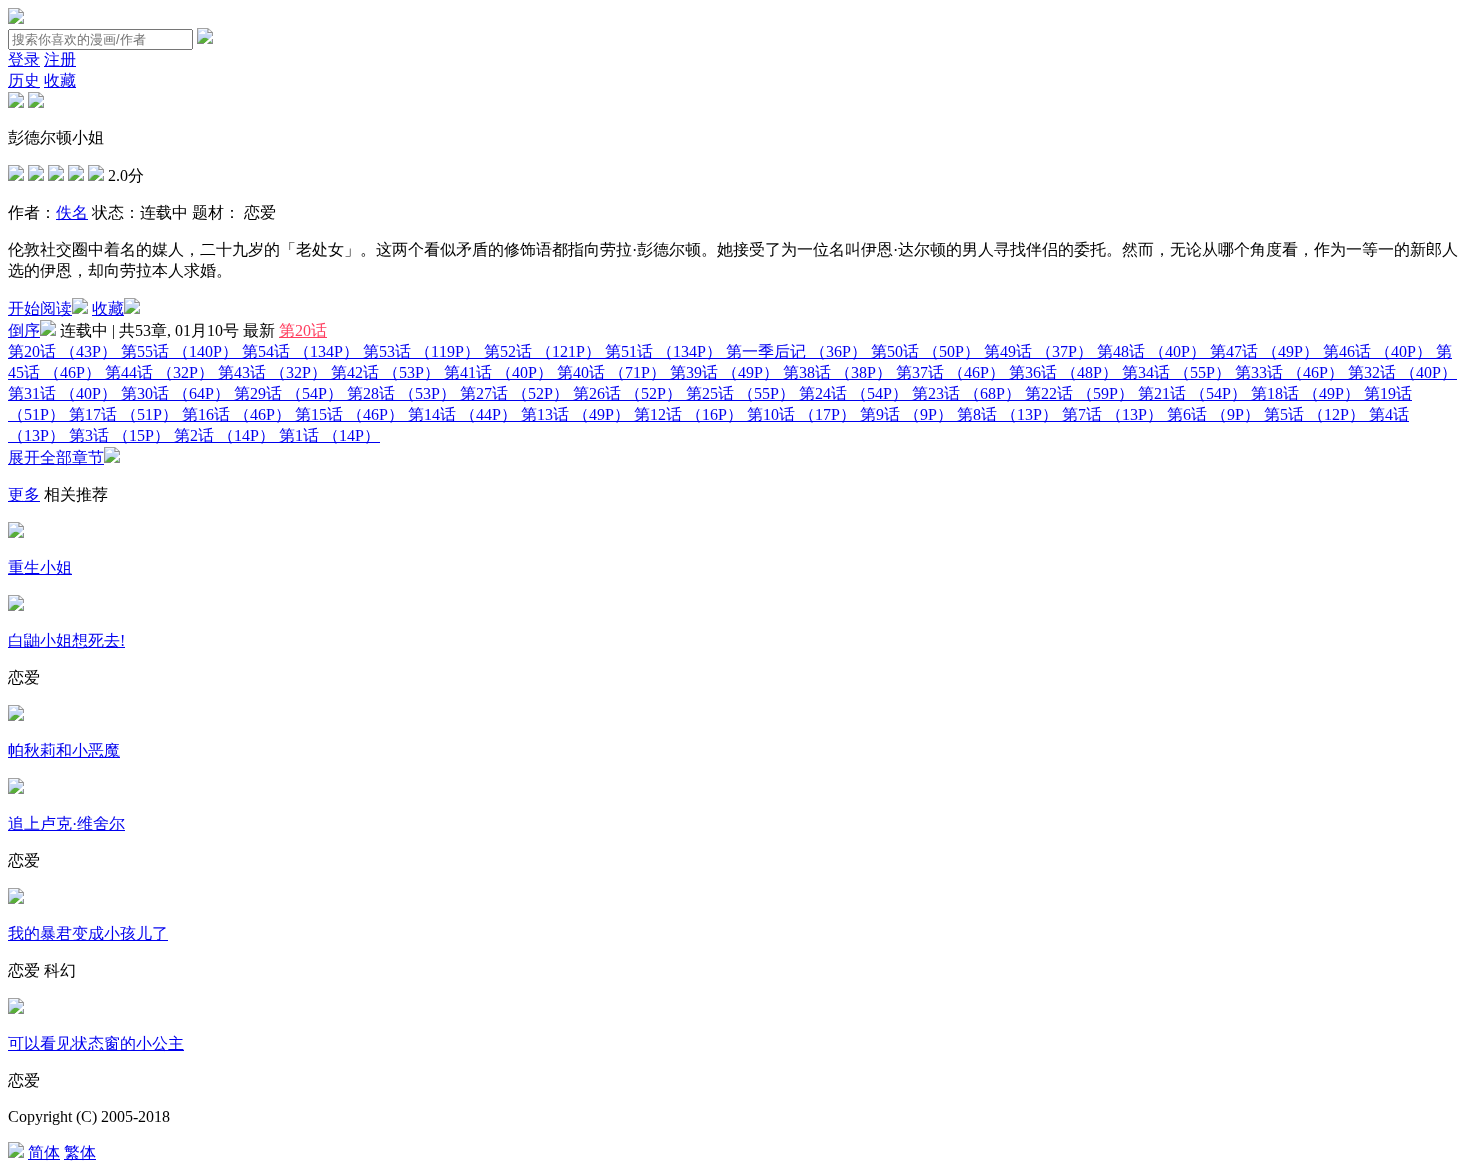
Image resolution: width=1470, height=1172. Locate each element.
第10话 (801, 414)
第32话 (1402, 372)
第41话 (498, 372)
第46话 (1377, 351)
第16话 (236, 414)
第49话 (1038, 351)
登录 (24, 59)
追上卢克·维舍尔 (66, 823)
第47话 (1264, 351)
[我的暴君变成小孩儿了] (16, 898)
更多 (24, 494)
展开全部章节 (56, 457)
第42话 (385, 372)
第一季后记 (796, 351)
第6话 (1213, 414)
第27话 (514, 393)
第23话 (966, 393)
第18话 (1305, 393)
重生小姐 (40, 567)
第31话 (62, 393)
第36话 (1063, 372)
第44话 (159, 372)
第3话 (119, 435)
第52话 (542, 351)
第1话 (329, 435)
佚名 (72, 212)
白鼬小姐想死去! (66, 640)
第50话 (925, 351)
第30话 (175, 393)
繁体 (80, 1152)
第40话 (611, 372)
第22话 (1079, 393)
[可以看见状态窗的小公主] (16, 1008)
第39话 (724, 372)
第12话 (688, 414)
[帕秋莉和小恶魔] (16, 715)
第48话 (1151, 351)
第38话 (837, 372)
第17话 (123, 414)
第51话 (663, 351)
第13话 (575, 414)
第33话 (1289, 372)
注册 (60, 59)
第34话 (1176, 372)
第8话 (1007, 414)
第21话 (1192, 393)
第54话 (300, 351)
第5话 (1314, 414)
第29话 (288, 393)
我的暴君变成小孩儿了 (88, 933)
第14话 (462, 414)
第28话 (401, 393)
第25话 (740, 393)
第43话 (272, 372)
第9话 (906, 414)
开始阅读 (40, 308)
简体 (44, 1152)
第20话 (303, 330)
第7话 (1112, 414)
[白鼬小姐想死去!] (16, 605)
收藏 (60, 80)
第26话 (627, 393)
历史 (24, 80)
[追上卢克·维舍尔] (16, 788)
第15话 (349, 414)
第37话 (950, 372)
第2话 (224, 435)
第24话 (853, 393)
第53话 (421, 351)
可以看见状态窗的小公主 (96, 1043)
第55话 (179, 351)
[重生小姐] (16, 532)
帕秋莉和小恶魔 (64, 750)
